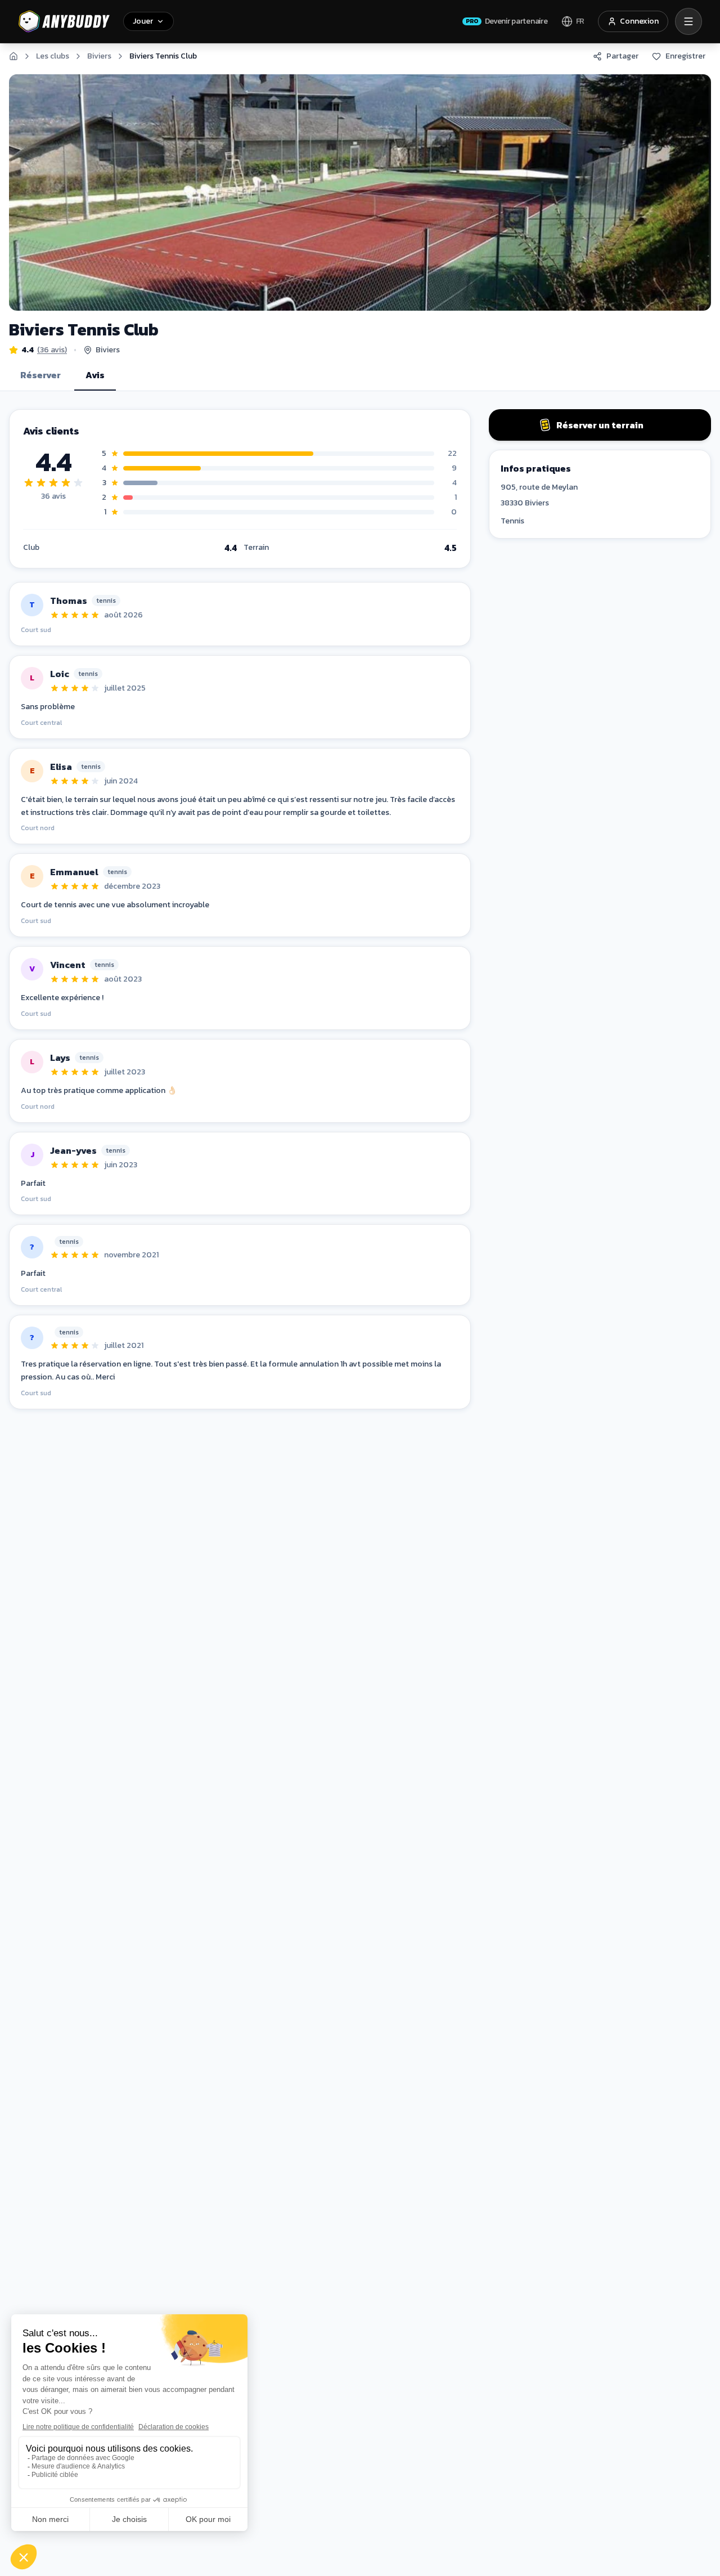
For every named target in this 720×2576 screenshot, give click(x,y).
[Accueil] (13, 56)
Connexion (639, 21)
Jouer (143, 21)
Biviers (99, 56)
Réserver (40, 375)
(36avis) (52, 350)
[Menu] (688, 21)
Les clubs (53, 56)
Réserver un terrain (600, 425)
